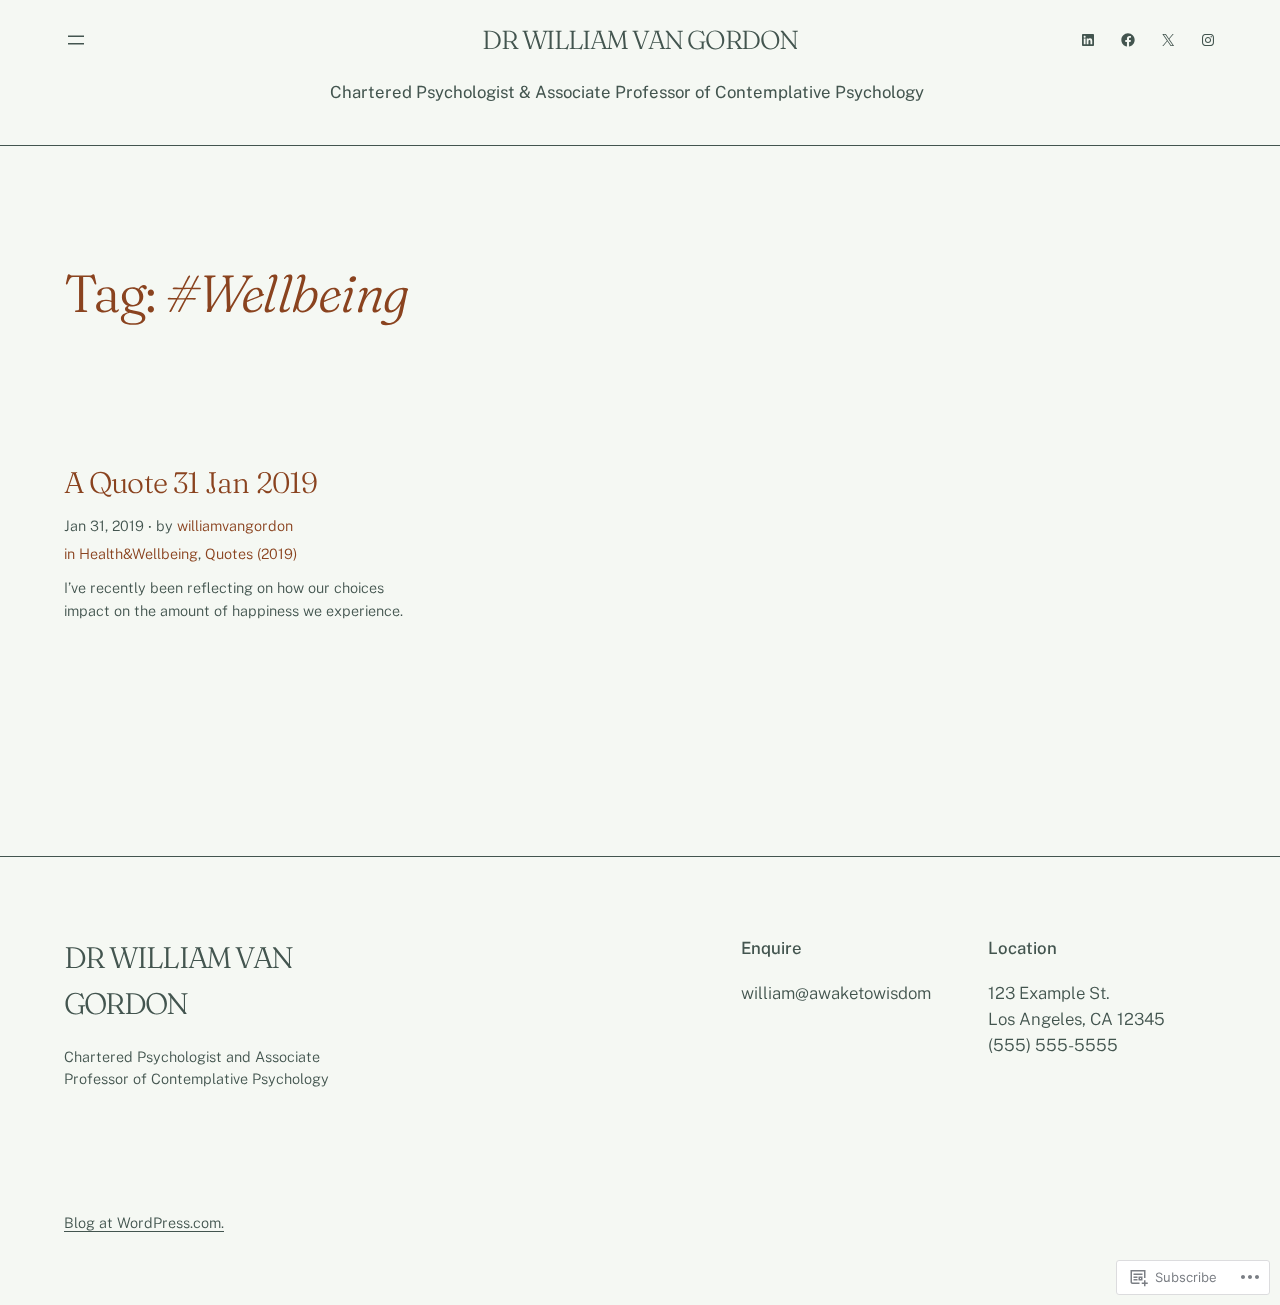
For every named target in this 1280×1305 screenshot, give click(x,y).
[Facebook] (1128, 40)
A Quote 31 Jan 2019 (190, 483)
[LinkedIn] (1088, 40)
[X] (1168, 40)
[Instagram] (1208, 40)
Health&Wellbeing (138, 553)
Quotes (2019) (251, 553)
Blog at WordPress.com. (144, 1222)
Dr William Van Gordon (639, 40)
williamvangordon (235, 525)
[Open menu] (76, 40)
